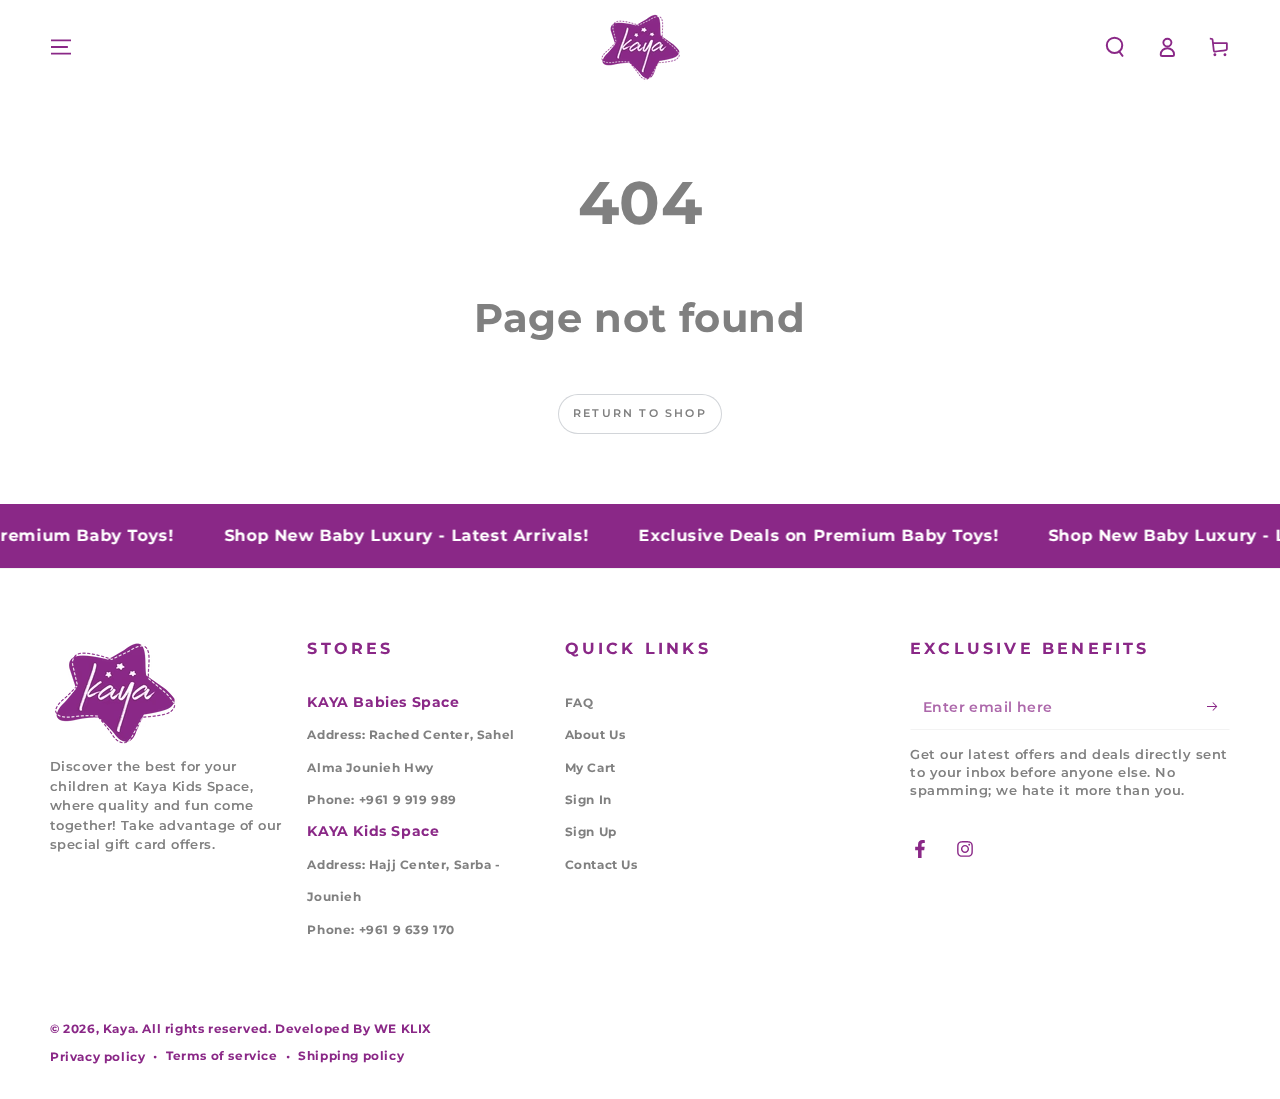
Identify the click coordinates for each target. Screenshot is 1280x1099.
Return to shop (640, 413)
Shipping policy (351, 1055)
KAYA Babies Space (383, 702)
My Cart (590, 767)
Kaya (119, 1028)
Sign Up (591, 831)
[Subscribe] (1218, 707)
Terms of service (222, 1055)
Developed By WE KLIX (353, 1028)
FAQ (579, 702)
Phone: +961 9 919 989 (382, 799)
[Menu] (61, 47)
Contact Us (601, 864)
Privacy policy (97, 1056)
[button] (1115, 47)
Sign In (588, 799)
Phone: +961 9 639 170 (381, 929)
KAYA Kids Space (373, 831)
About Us (595, 734)
